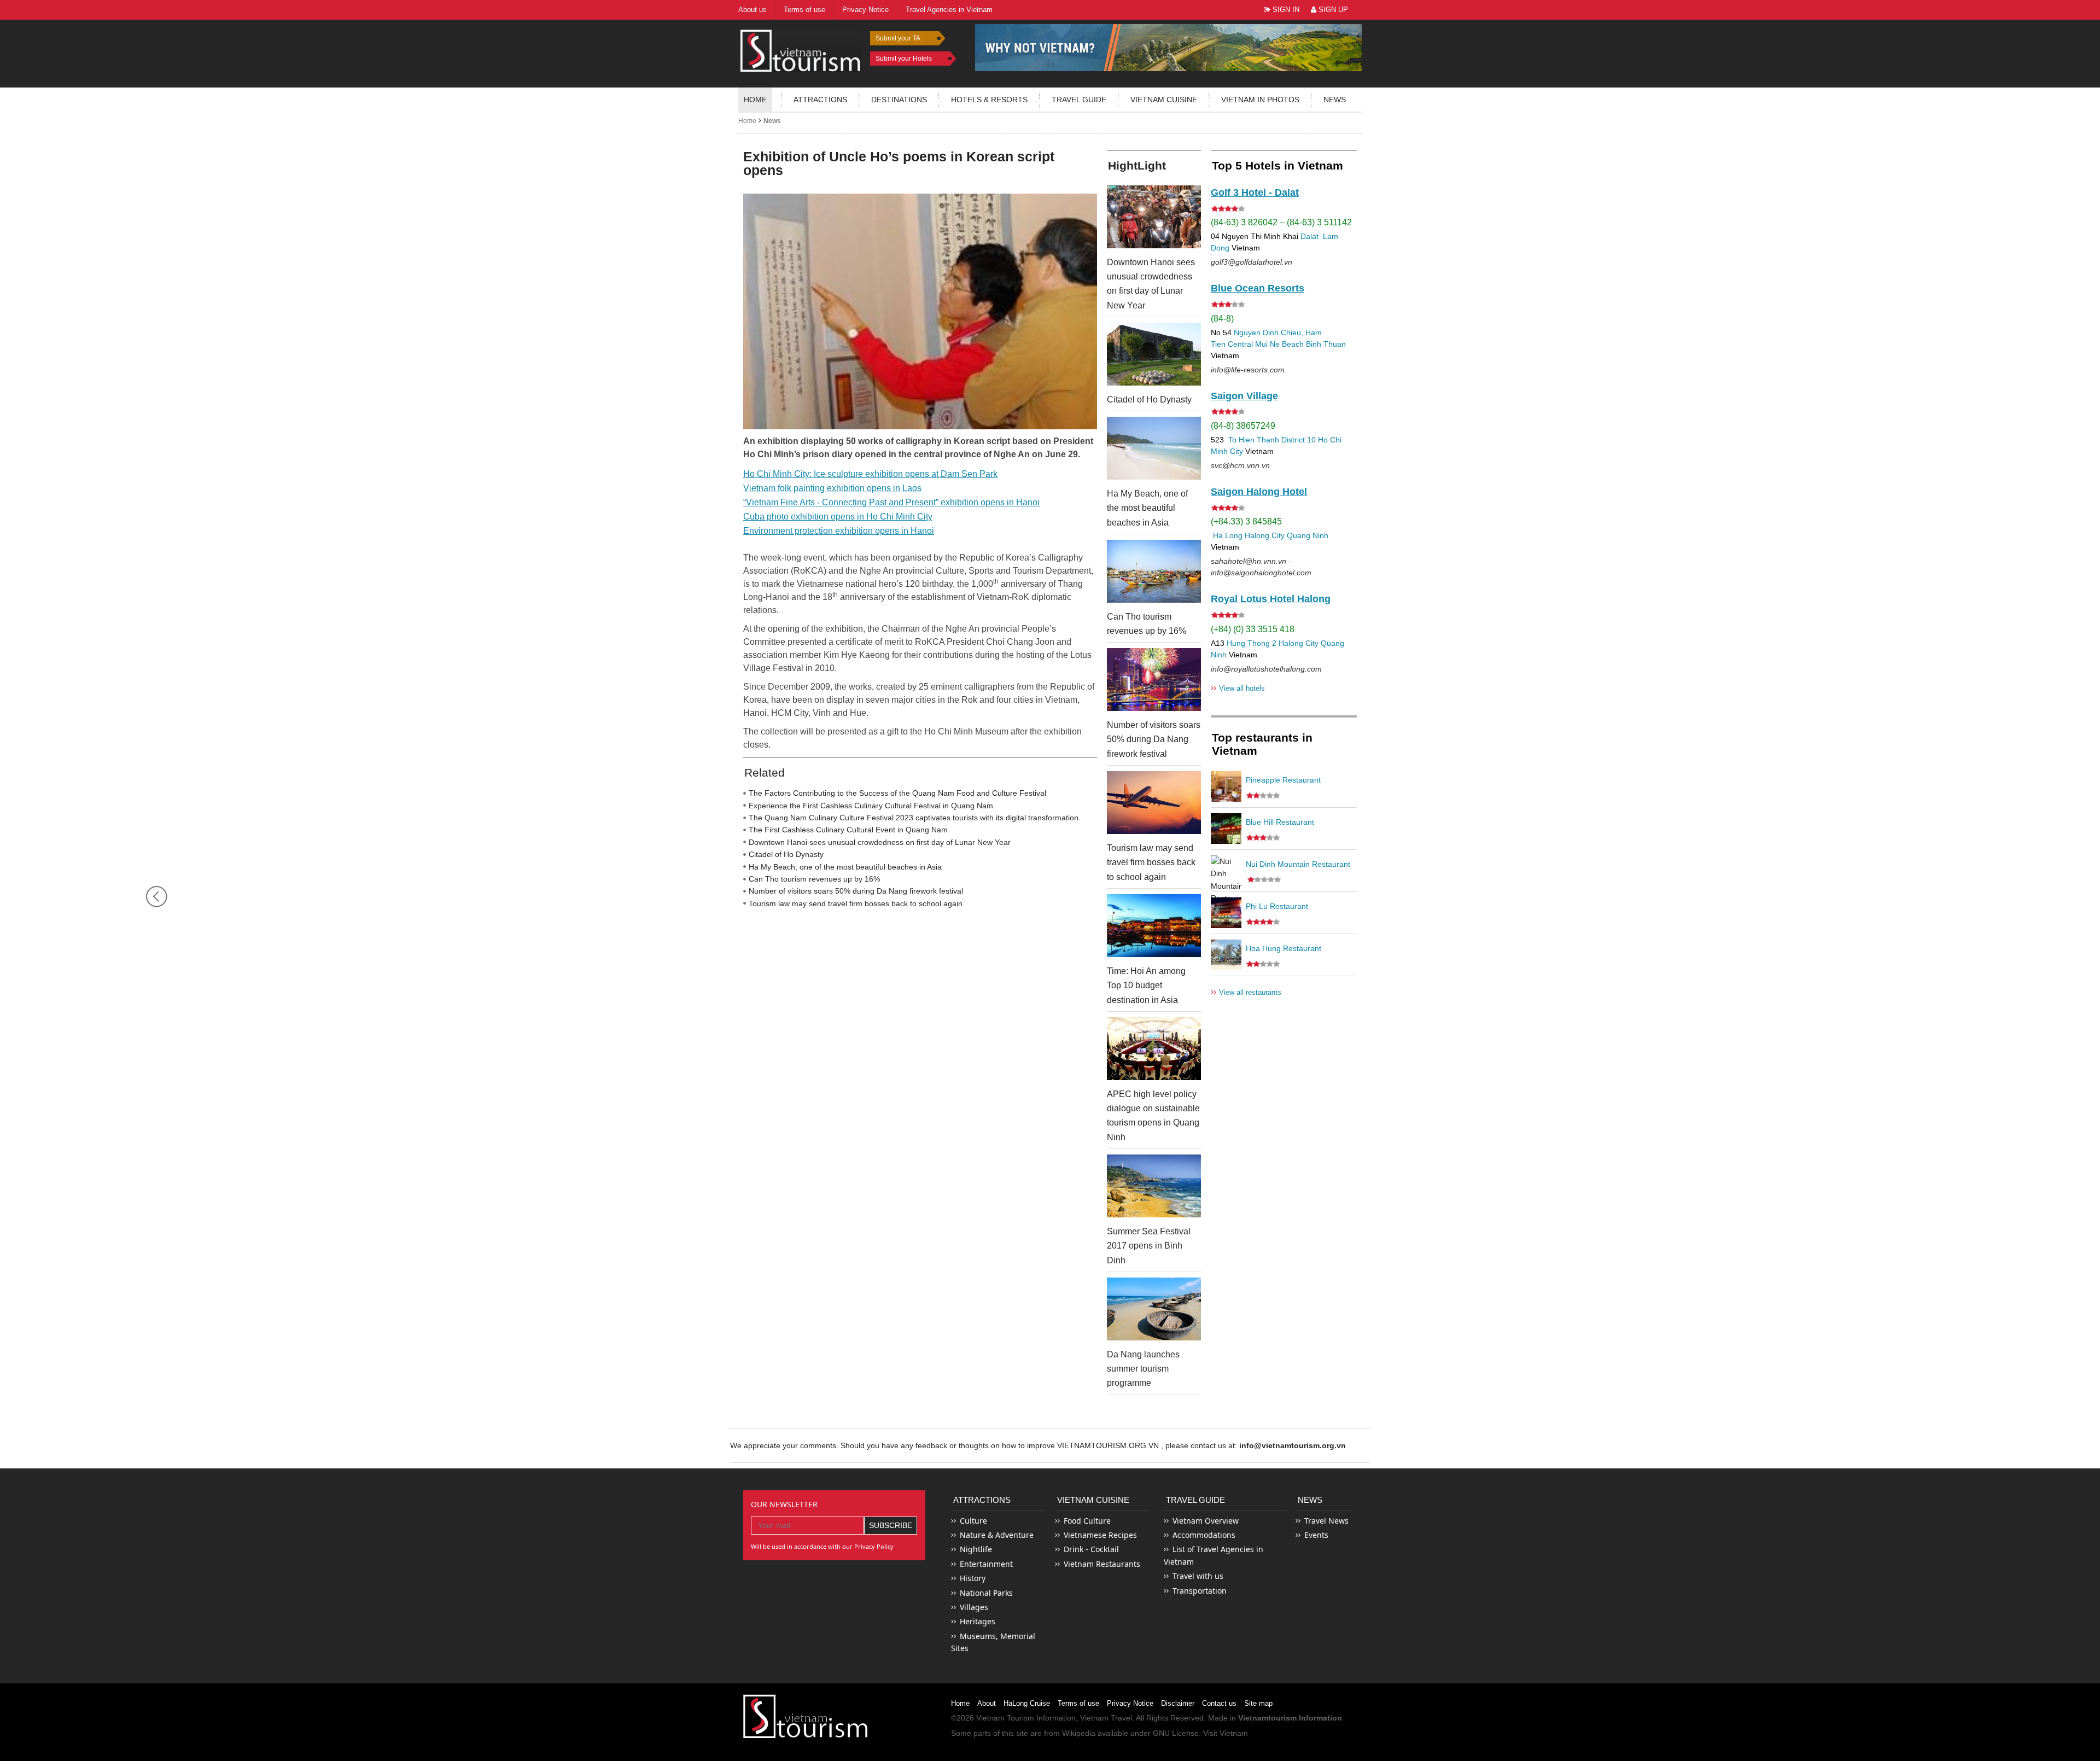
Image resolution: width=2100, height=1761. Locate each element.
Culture (973, 1521)
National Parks (986, 1593)
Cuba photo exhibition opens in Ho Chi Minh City (838, 517)
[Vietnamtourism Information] (801, 49)
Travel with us (1198, 1576)
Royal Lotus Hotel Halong (1271, 599)
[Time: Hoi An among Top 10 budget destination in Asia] (1154, 926)
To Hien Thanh (1253, 440)
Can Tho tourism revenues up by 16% (814, 879)
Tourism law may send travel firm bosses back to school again (856, 903)
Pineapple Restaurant (1283, 780)
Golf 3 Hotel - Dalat (1255, 193)
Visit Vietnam (1226, 1733)
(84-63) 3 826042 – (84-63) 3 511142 (1281, 222)
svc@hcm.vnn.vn (1240, 465)
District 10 (1299, 440)
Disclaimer (1178, 1703)
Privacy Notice (1130, 1703)
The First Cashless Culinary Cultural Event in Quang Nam (848, 830)
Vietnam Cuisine (1164, 100)
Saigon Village (1244, 396)
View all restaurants (1246, 992)
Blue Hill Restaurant (1280, 822)
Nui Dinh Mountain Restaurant (1298, 864)
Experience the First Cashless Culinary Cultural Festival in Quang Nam (871, 806)
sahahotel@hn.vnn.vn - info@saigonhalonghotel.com (1261, 567)
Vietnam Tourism (1005, 1718)
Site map (1258, 1703)
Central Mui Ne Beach (1266, 344)
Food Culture (1087, 1521)
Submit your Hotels (904, 59)
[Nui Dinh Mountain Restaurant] (1226, 871)
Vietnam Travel (1106, 1718)
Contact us (1219, 1703)
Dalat (1309, 236)
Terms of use (1078, 1703)
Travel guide (1079, 100)
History (973, 1578)
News (1335, 100)
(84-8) (1222, 319)
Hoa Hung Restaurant (1284, 948)
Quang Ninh (1308, 535)
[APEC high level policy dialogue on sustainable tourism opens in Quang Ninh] (1154, 1049)
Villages (974, 1607)
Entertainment (986, 1564)
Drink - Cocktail (1091, 1549)
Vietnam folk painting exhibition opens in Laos (832, 488)
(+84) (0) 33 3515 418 (1253, 629)
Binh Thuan (1326, 344)
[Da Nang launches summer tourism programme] (1154, 1309)
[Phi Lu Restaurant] (1226, 913)
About (987, 1703)
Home (755, 100)
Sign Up (1332, 10)
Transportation (1200, 1591)
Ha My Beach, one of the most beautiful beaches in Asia (845, 867)
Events (1316, 1535)
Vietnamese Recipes (1100, 1535)
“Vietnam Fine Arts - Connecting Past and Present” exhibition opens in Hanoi (891, 502)
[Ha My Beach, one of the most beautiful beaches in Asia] (1154, 448)
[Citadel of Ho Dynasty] (1154, 354)
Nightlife (976, 1549)
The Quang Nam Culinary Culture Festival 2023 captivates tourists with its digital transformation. (915, 818)
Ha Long (1228, 535)
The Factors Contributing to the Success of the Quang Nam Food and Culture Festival (897, 793)
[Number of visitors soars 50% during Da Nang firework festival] (1154, 680)
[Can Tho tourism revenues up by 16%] (1154, 571)
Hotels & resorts (989, 100)
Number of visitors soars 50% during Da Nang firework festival (856, 891)
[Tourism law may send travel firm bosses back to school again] (1154, 803)
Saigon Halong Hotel (1259, 492)
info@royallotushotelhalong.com (1266, 669)
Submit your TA (898, 38)
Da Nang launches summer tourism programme (1143, 1369)
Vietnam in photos (1260, 100)
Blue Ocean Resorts (1258, 288)
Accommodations (1204, 1535)
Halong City (1265, 535)
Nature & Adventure (997, 1535)
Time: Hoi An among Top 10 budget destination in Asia (1146, 986)
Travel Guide (1195, 1500)
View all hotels (1238, 688)
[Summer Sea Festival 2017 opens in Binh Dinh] (1154, 1186)
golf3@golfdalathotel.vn (1252, 262)
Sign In (1285, 10)
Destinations (899, 100)
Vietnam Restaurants (1102, 1564)
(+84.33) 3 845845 (1246, 521)
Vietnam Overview (1206, 1521)
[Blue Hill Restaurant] (1226, 829)
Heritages (978, 1621)
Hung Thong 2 (1252, 643)
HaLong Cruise (1027, 1703)
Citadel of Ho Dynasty (786, 854)
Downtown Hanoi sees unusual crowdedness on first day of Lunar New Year (880, 842)
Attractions (820, 100)
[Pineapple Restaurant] (1226, 786)
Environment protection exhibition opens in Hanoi (839, 531)
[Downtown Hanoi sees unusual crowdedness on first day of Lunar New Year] (1154, 217)
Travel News (1326, 1521)
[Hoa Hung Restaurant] (1226, 955)
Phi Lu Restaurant (1277, 906)
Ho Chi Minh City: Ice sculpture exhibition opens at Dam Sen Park (870, 474)
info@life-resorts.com (1248, 370)
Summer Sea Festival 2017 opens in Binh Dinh (1149, 1246)
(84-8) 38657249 (1243, 426)
